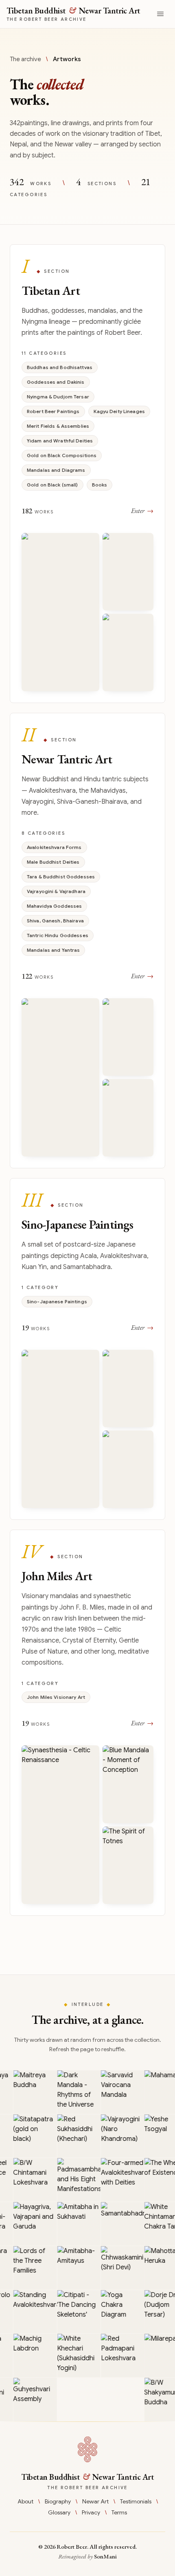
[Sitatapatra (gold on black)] (32, 2136)
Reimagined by (87, 2556)
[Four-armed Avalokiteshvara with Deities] (119, 2180)
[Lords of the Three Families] (32, 2268)
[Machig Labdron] (32, 2356)
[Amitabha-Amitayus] (75, 2268)
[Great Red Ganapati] (128, 652)
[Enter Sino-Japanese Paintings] (87, 1349)
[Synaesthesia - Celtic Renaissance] (60, 1825)
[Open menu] (160, 14)
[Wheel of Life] (60, 612)
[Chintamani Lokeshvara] (128, 1037)
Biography (58, 2501)
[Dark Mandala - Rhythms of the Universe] (75, 2092)
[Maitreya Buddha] (32, 2092)
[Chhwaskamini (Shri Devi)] (119, 2268)
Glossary (59, 2512)
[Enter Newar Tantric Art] (87, 941)
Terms (119, 2512)
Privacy (91, 2512)
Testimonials (136, 2501)
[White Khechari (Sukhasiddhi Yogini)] (75, 2356)
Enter (142, 511)
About (25, 2501)
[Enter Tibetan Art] (87, 474)
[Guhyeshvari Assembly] (32, 2400)
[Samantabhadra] (119, 2224)
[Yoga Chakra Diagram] (119, 2312)
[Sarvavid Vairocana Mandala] (119, 2092)
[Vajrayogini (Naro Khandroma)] (119, 2136)
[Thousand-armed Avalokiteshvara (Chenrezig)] (60, 1078)
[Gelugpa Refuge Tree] (128, 572)
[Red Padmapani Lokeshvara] (119, 2356)
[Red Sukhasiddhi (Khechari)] (75, 2136)
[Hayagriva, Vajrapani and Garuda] (32, 2224)
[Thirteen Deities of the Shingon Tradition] (60, 1429)
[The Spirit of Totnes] (128, 1865)
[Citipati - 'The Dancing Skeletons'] (75, 2312)
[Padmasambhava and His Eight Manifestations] (75, 2180)
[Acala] (128, 1469)
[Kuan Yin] (128, 1389)
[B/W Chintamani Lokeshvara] (32, 2180)
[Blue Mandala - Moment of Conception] (128, 1784)
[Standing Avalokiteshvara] (32, 2312)
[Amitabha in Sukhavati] (75, 2224)
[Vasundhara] (128, 1118)
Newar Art (95, 2501)
